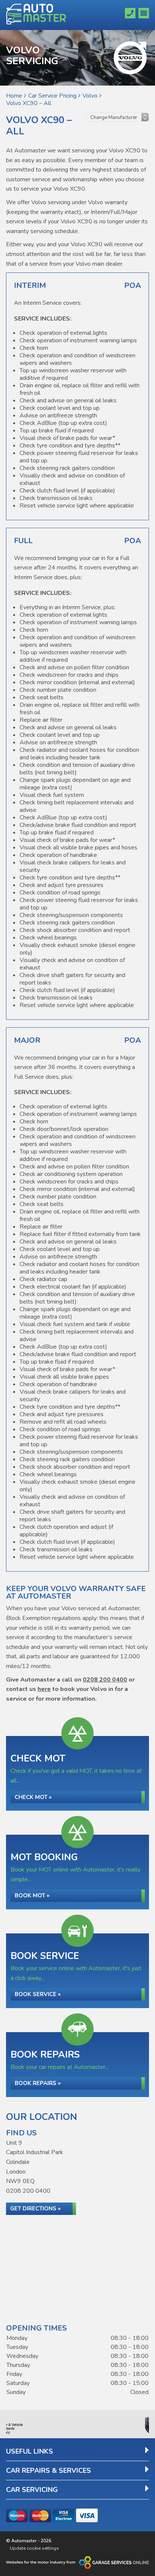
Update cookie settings (34, 2548)
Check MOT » (33, 1797)
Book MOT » (32, 1895)
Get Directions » (35, 2209)
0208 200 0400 (105, 1680)
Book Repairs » (38, 2083)
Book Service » (38, 1994)
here (44, 1689)
